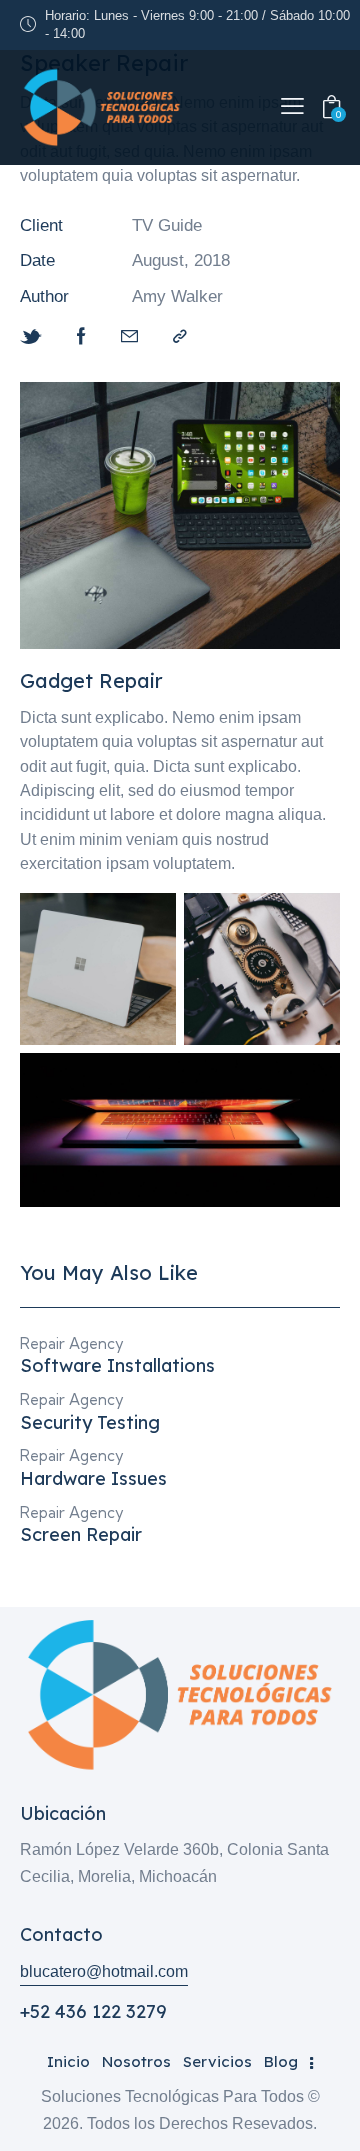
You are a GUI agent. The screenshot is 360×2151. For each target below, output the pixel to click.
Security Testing (90, 1423)
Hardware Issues (93, 1479)
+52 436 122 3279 (93, 2011)
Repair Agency (72, 1343)
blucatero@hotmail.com (104, 1971)
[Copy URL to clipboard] (180, 337)
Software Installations (117, 1366)
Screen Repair (81, 1535)
